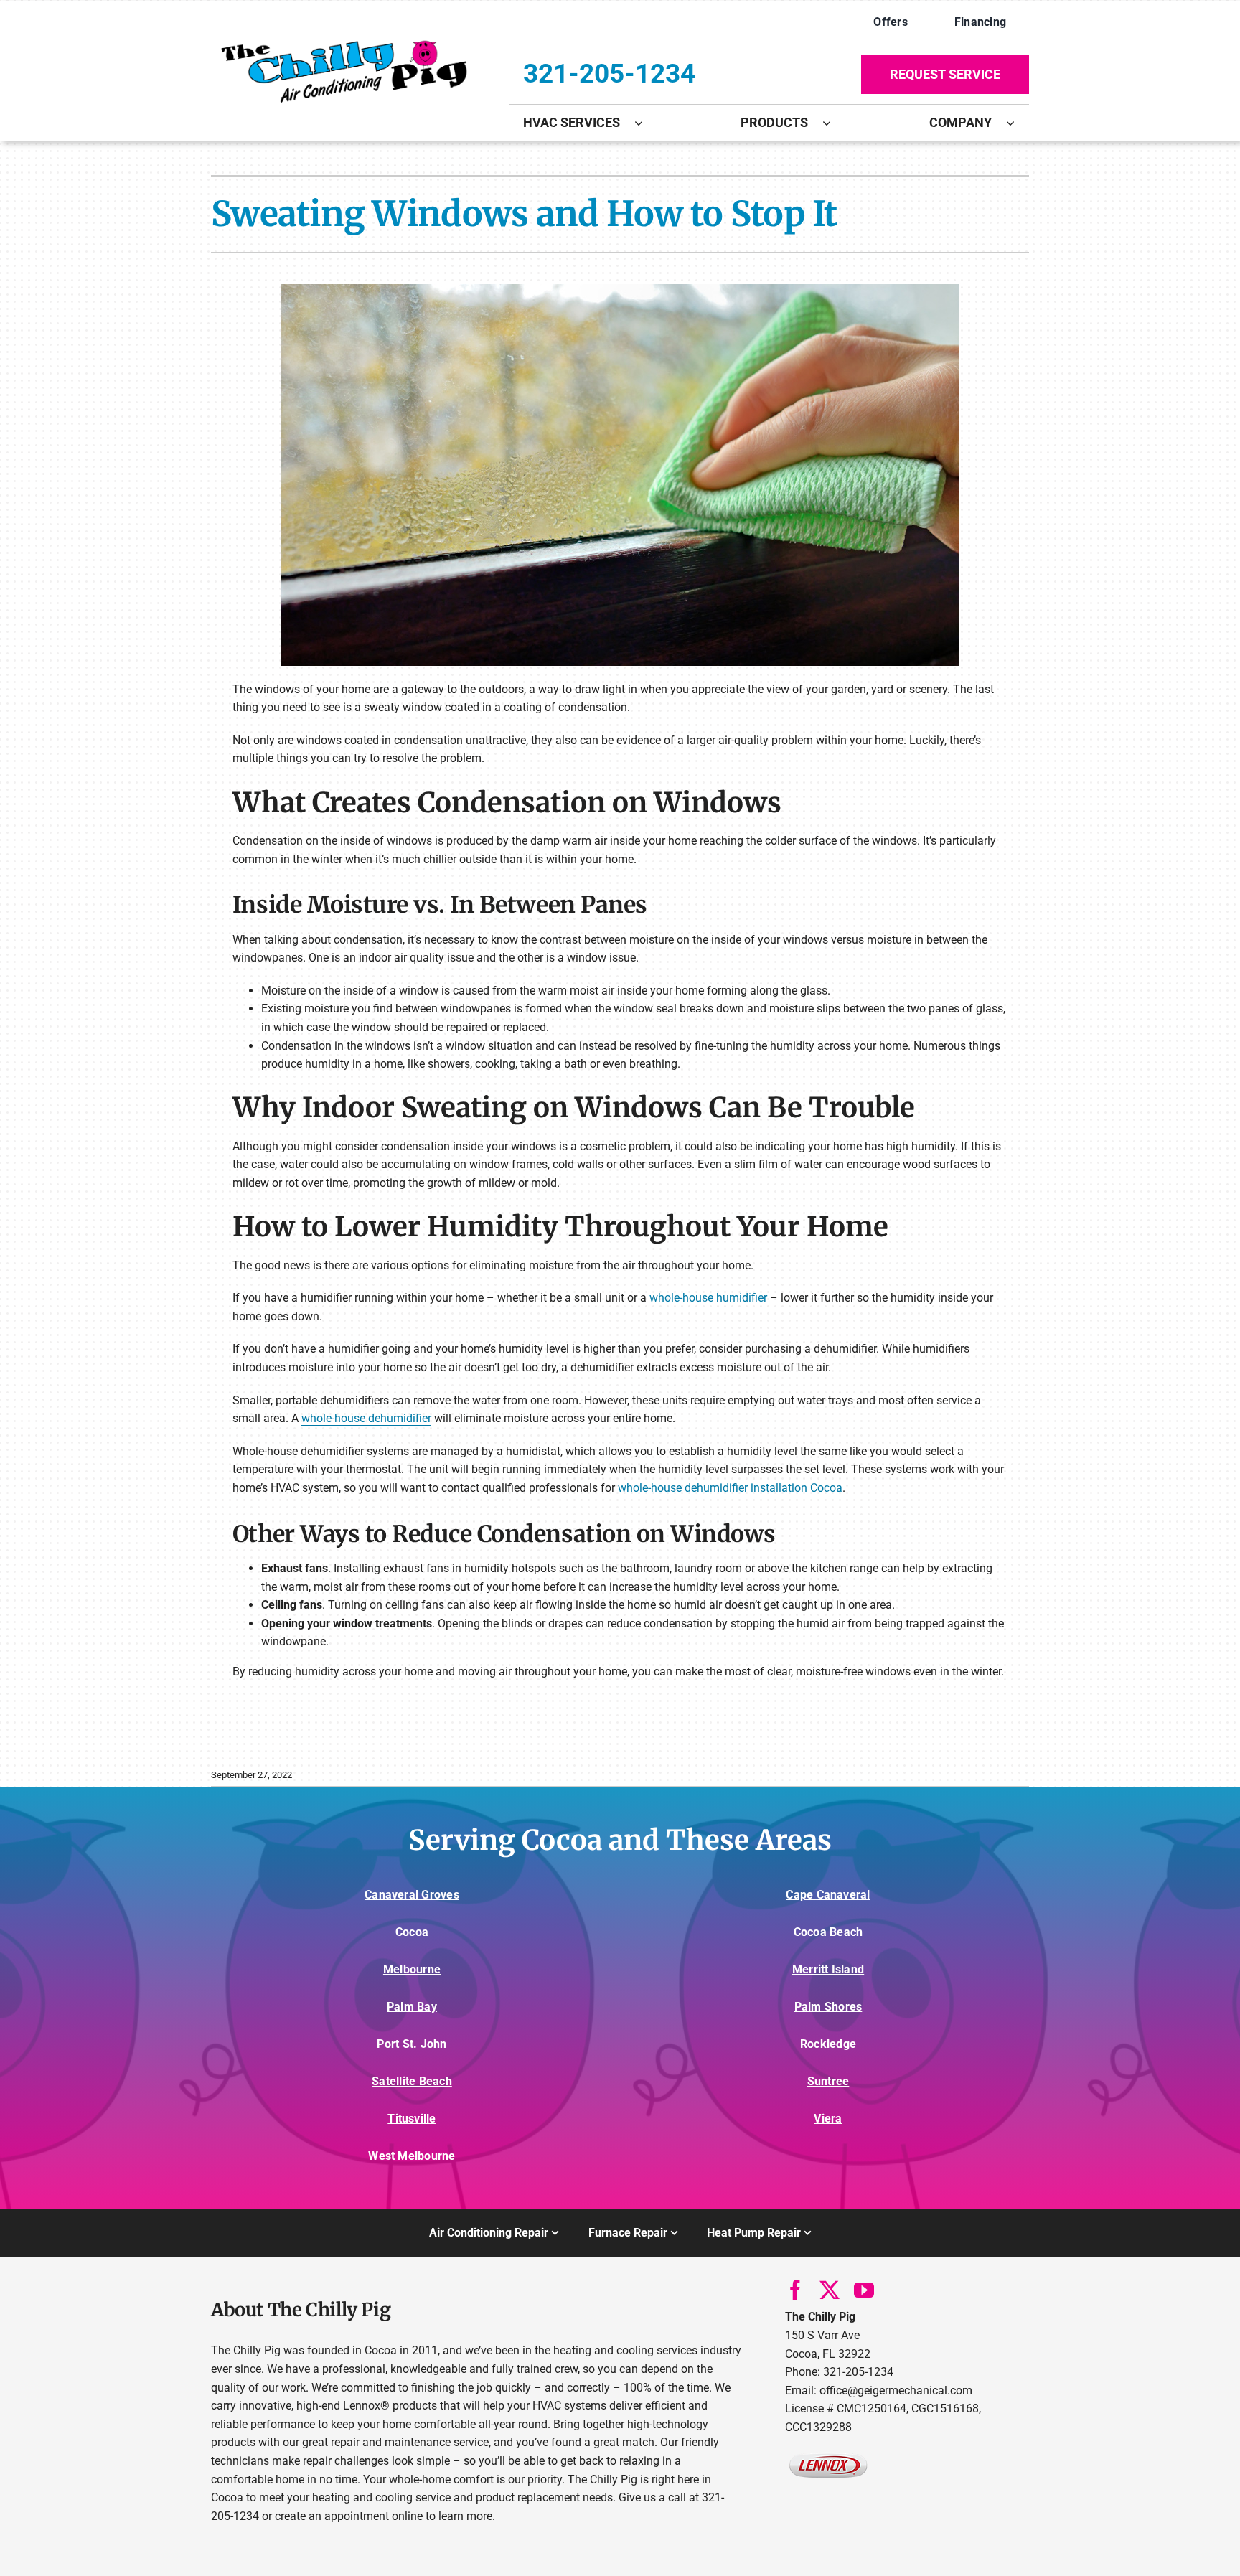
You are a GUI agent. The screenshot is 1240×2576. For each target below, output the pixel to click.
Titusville (412, 2119)
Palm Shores (828, 2007)
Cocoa (412, 1932)
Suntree (828, 2081)
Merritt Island (828, 1969)
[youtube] (864, 2290)
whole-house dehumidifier (366, 1418)
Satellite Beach (412, 2081)
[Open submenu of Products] (834, 123)
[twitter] (830, 2290)
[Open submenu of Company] (1018, 123)
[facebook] (795, 2290)
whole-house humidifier (708, 1298)
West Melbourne (412, 2156)
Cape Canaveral (828, 1895)
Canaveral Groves (412, 1895)
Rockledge (828, 2044)
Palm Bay (412, 2007)
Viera (828, 2119)
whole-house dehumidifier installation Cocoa (730, 1488)
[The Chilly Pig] (343, 40)
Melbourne (412, 1969)
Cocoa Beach (828, 1932)
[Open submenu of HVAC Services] (646, 123)
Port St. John (412, 2044)
